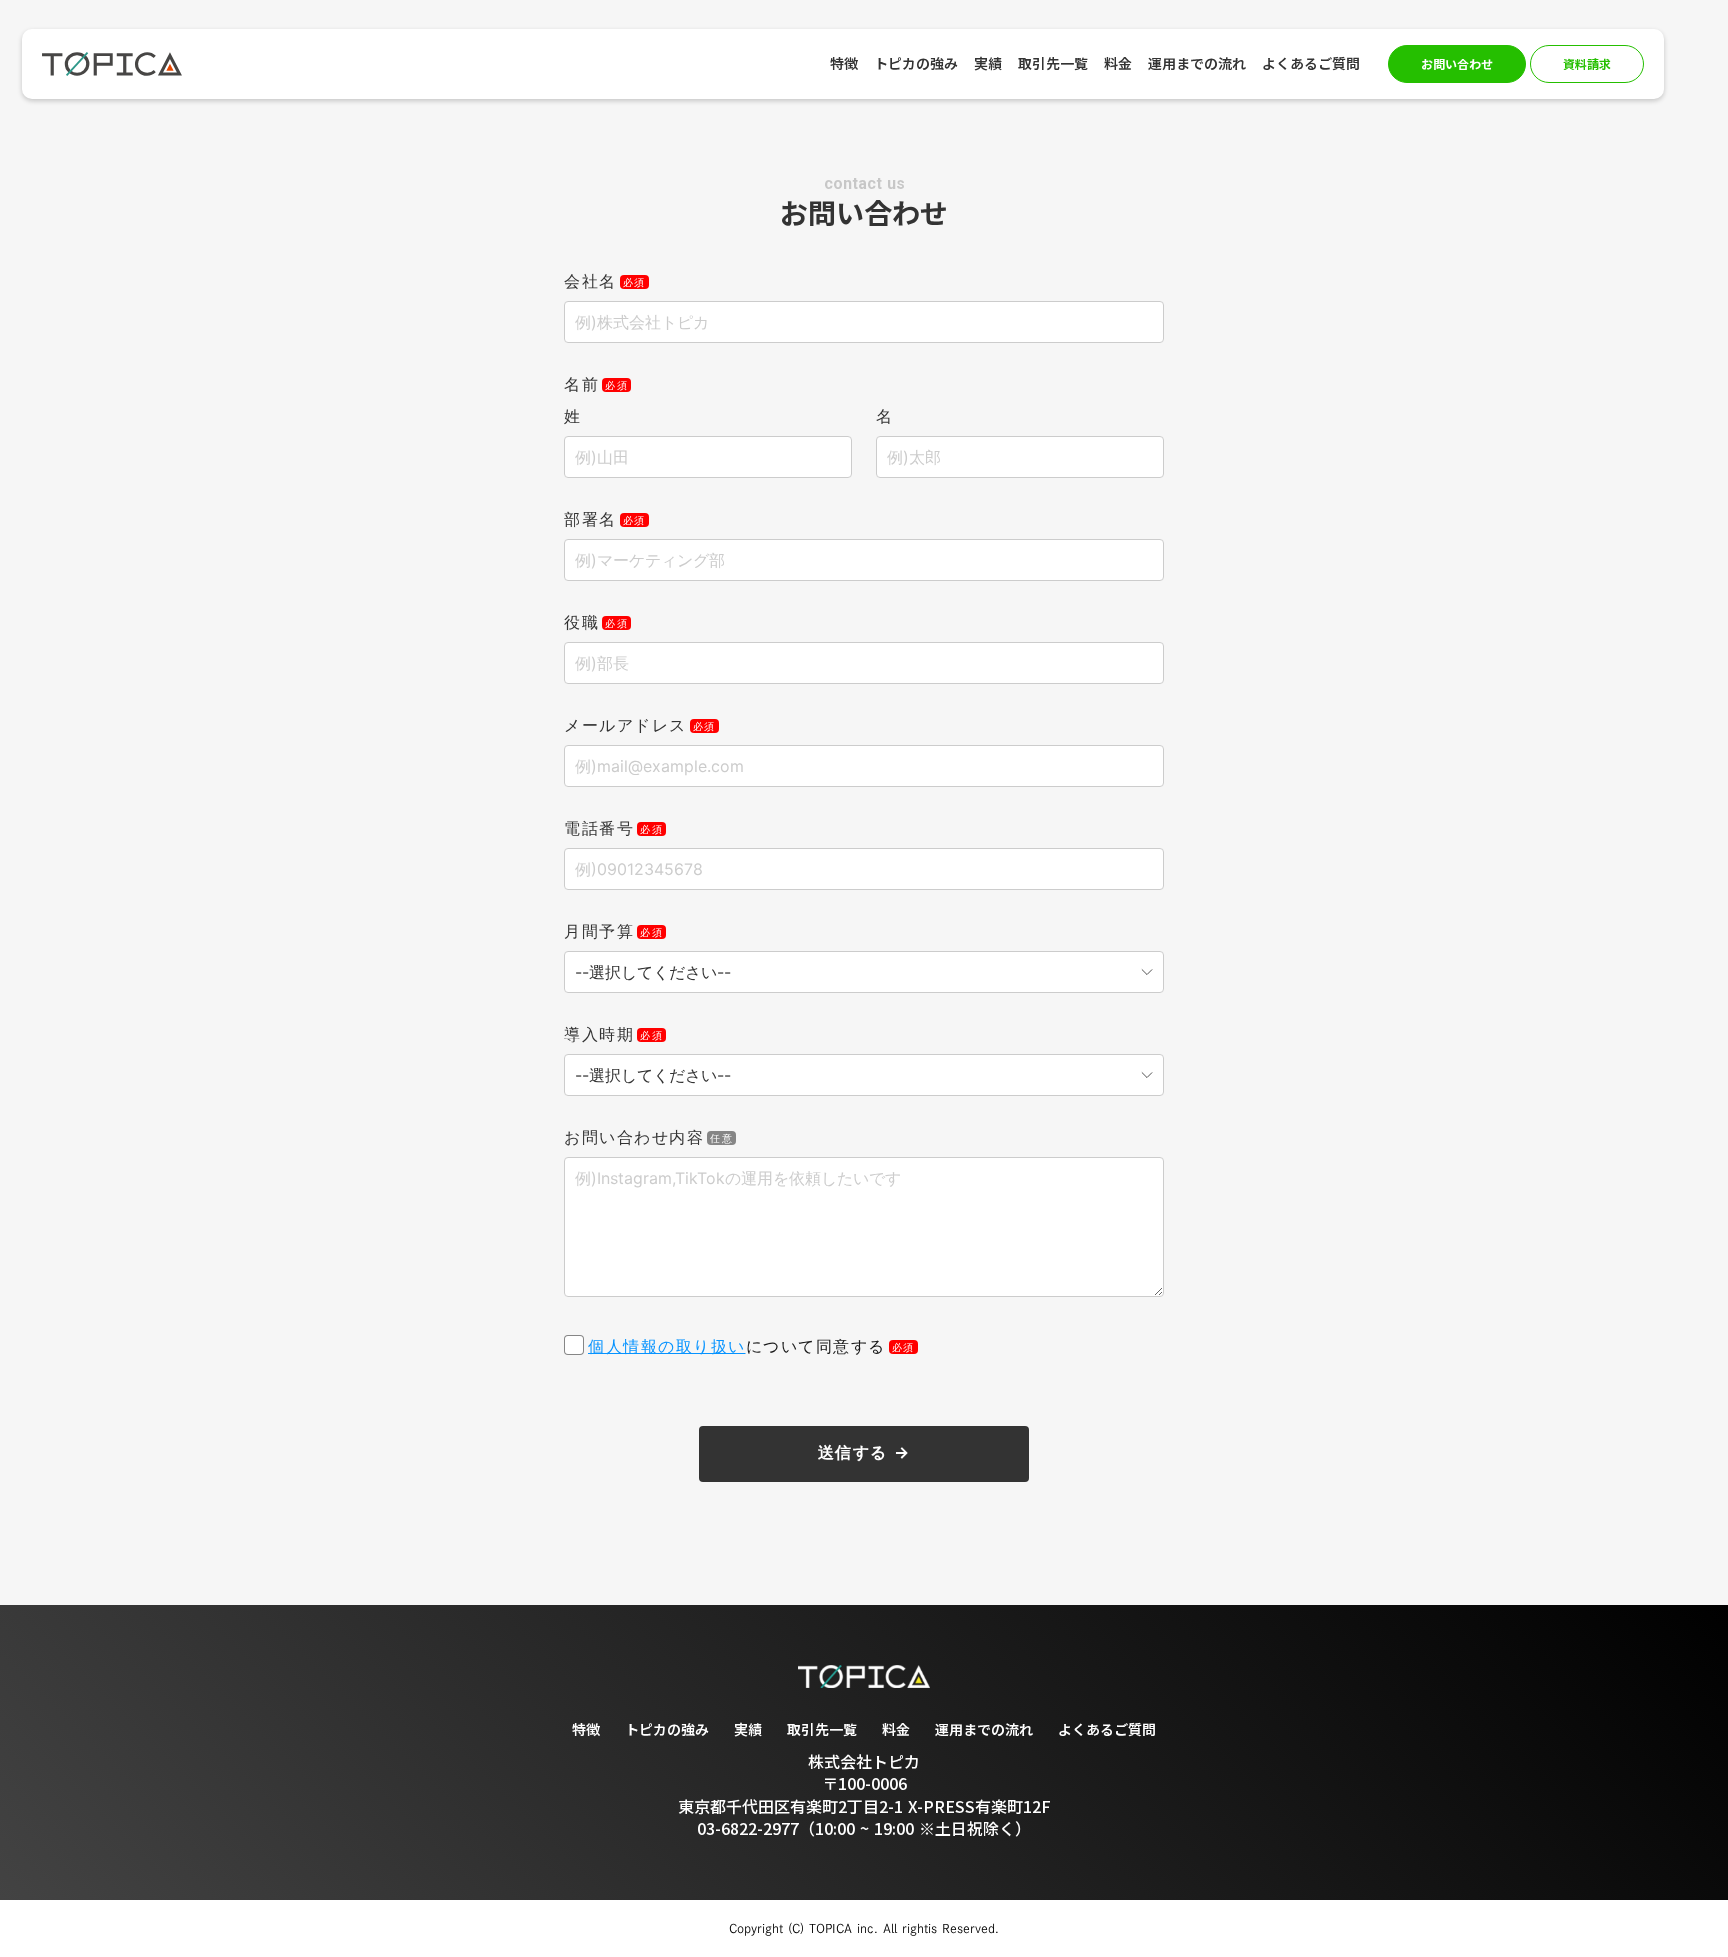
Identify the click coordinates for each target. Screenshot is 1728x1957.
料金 (896, 1729)
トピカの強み (667, 1729)
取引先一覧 (822, 1729)
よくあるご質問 (1107, 1729)
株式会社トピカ (864, 1761)
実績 (748, 1729)
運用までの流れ (984, 1729)
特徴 (586, 1729)
